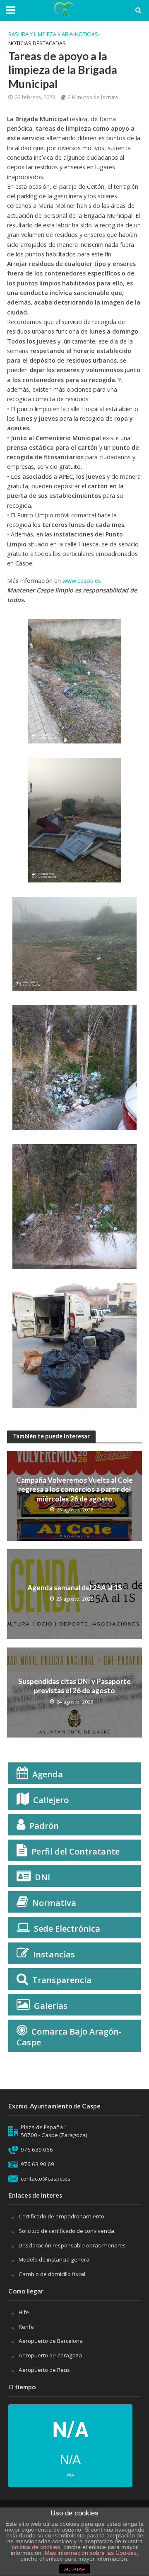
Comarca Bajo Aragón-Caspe (69, 2037)
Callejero (51, 1800)
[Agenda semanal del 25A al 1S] (74, 1593)
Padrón (44, 1826)
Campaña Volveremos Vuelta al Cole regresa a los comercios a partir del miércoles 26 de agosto (74, 1489)
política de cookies (36, 2547)
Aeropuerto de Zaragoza (50, 2355)
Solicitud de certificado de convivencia (66, 2231)
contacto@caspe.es (46, 2179)
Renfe (26, 2327)
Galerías (51, 2006)
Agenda (48, 1774)
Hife (24, 2312)
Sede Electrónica (67, 1929)
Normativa (54, 1903)
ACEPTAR (74, 2569)
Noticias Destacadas (37, 43)
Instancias (54, 1954)
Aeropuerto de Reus (44, 2370)
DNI (42, 1877)
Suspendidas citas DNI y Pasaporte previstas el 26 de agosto (74, 1686)
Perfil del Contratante (76, 1851)
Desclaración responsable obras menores (72, 2245)
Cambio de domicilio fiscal (52, 2274)
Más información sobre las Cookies (90, 2553)
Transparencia (62, 1980)
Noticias (87, 34)
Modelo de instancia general (55, 2259)
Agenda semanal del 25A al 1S (75, 1588)
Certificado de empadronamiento (61, 2216)
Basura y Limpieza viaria (41, 34)
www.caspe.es (82, 581)
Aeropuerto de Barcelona (51, 2341)
